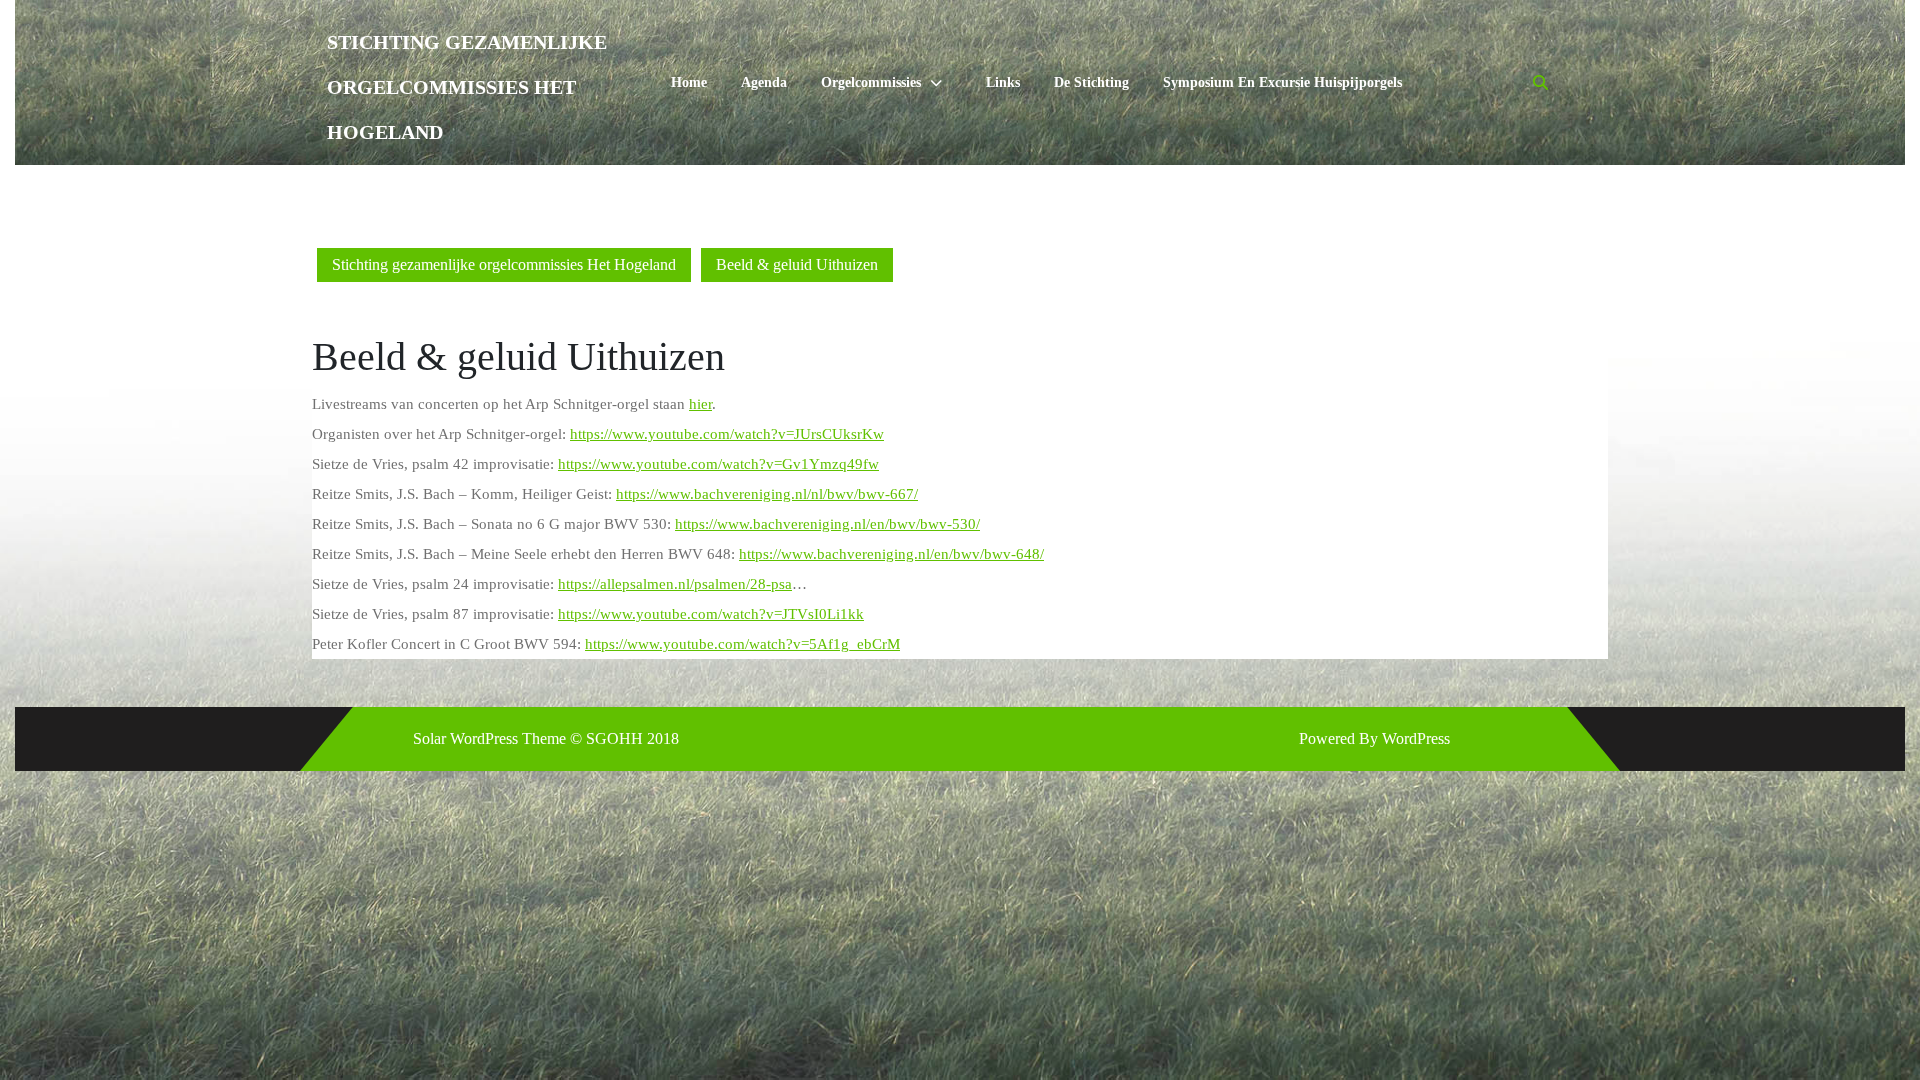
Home (689, 82)
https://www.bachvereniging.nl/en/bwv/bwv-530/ (827, 524)
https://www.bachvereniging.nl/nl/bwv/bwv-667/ (767, 494)
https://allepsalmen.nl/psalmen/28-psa (675, 584)
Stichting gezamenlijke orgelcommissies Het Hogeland (467, 87)
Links (1003, 82)
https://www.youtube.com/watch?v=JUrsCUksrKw (727, 434)
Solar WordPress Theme (489, 738)
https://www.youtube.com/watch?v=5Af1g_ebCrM (742, 644)
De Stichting (1091, 82)
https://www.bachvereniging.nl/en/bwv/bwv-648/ (891, 554)
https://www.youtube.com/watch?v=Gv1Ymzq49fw (718, 464)
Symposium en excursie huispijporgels (1282, 82)
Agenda (764, 82)
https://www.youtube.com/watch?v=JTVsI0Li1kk (711, 614)
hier (700, 404)
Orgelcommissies (871, 82)
